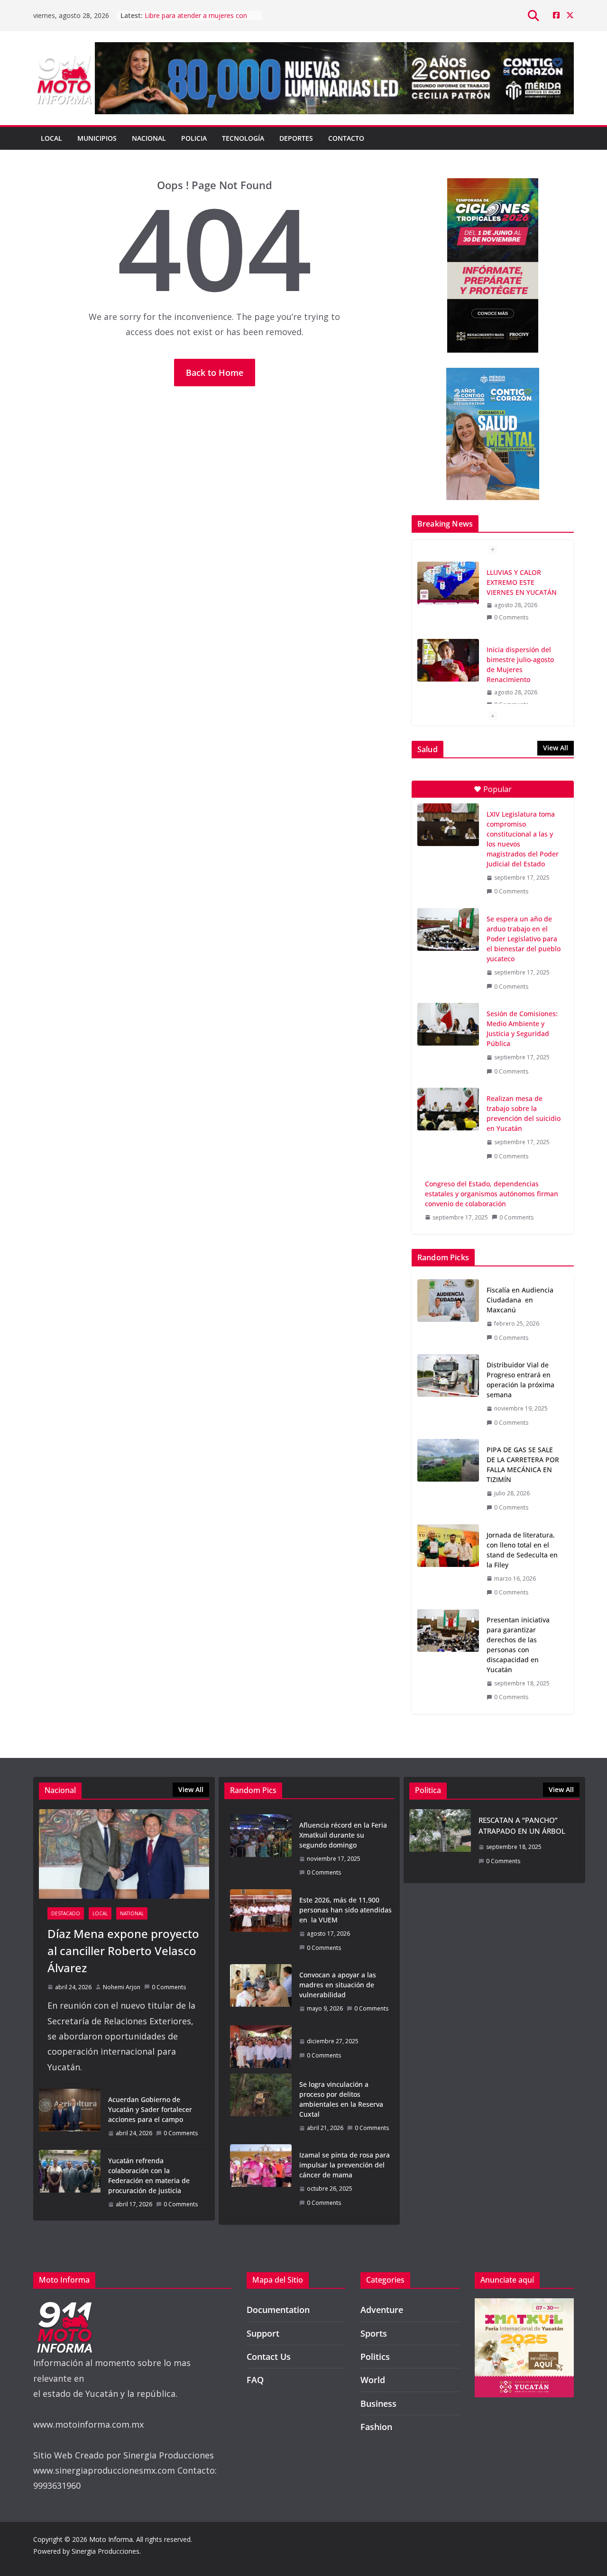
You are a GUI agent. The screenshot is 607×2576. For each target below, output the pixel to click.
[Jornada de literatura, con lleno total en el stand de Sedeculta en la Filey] (448, 1564)
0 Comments (511, 617)
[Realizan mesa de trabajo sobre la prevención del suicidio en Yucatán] (448, 1109)
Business (378, 2403)
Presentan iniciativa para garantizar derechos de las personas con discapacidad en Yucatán (518, 1645)
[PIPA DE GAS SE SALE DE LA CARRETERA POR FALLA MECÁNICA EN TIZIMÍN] (448, 1479)
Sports (374, 2333)
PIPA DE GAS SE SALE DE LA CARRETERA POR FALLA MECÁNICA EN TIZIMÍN (523, 1465)
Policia (194, 138)
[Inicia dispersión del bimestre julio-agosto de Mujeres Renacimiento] (448, 660)
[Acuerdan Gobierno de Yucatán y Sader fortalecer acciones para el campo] (70, 2116)
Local (51, 138)
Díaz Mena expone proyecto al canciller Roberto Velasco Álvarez (123, 1951)
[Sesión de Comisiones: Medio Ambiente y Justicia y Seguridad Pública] (448, 1024)
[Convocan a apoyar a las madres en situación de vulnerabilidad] (261, 1992)
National (132, 1913)
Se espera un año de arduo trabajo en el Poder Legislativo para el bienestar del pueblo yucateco (524, 939)
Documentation (278, 2310)
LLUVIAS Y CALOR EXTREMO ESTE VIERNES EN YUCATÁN (198, 20)
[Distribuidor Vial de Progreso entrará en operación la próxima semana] (448, 1394)
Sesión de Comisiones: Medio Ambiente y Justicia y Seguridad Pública (522, 1029)
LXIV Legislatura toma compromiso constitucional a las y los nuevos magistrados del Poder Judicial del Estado (523, 839)
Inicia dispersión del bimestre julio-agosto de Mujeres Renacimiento (520, 664)
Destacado (66, 1913)
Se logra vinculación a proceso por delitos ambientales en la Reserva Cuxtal (341, 2099)
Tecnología (243, 138)
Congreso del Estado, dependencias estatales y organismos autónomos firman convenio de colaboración (492, 1194)
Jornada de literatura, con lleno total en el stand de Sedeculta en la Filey (522, 1550)
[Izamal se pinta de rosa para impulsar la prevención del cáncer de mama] (261, 2179)
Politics (375, 2357)
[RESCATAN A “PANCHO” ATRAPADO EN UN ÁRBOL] (440, 1843)
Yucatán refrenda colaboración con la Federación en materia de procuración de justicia (149, 2175)
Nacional (149, 138)
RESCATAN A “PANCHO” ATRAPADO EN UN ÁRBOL (522, 1825)
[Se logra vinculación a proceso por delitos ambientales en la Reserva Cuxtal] (261, 2106)
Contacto (346, 138)
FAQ (255, 2380)
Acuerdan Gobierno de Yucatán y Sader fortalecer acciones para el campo (150, 2109)
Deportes (296, 138)
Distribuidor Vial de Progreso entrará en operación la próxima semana (520, 1380)
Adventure (382, 2310)
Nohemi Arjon (122, 1987)
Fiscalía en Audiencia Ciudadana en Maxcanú (520, 1300)
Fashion (376, 2427)
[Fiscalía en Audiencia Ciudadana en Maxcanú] (448, 1314)
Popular (497, 789)
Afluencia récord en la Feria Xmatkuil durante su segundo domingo (343, 1835)
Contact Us (269, 2357)
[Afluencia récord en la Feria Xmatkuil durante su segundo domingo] (261, 1849)
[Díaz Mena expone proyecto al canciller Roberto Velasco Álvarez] (124, 1854)
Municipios (97, 138)
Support (263, 2333)
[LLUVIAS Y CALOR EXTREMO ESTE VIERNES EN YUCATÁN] (448, 583)
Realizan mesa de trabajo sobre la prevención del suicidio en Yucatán (524, 1113)
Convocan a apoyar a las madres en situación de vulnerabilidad (338, 1985)
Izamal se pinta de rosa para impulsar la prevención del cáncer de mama (345, 2165)
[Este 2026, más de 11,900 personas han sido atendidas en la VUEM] (261, 1924)
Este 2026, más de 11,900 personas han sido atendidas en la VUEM (345, 1910)
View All (556, 748)
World (373, 2380)
